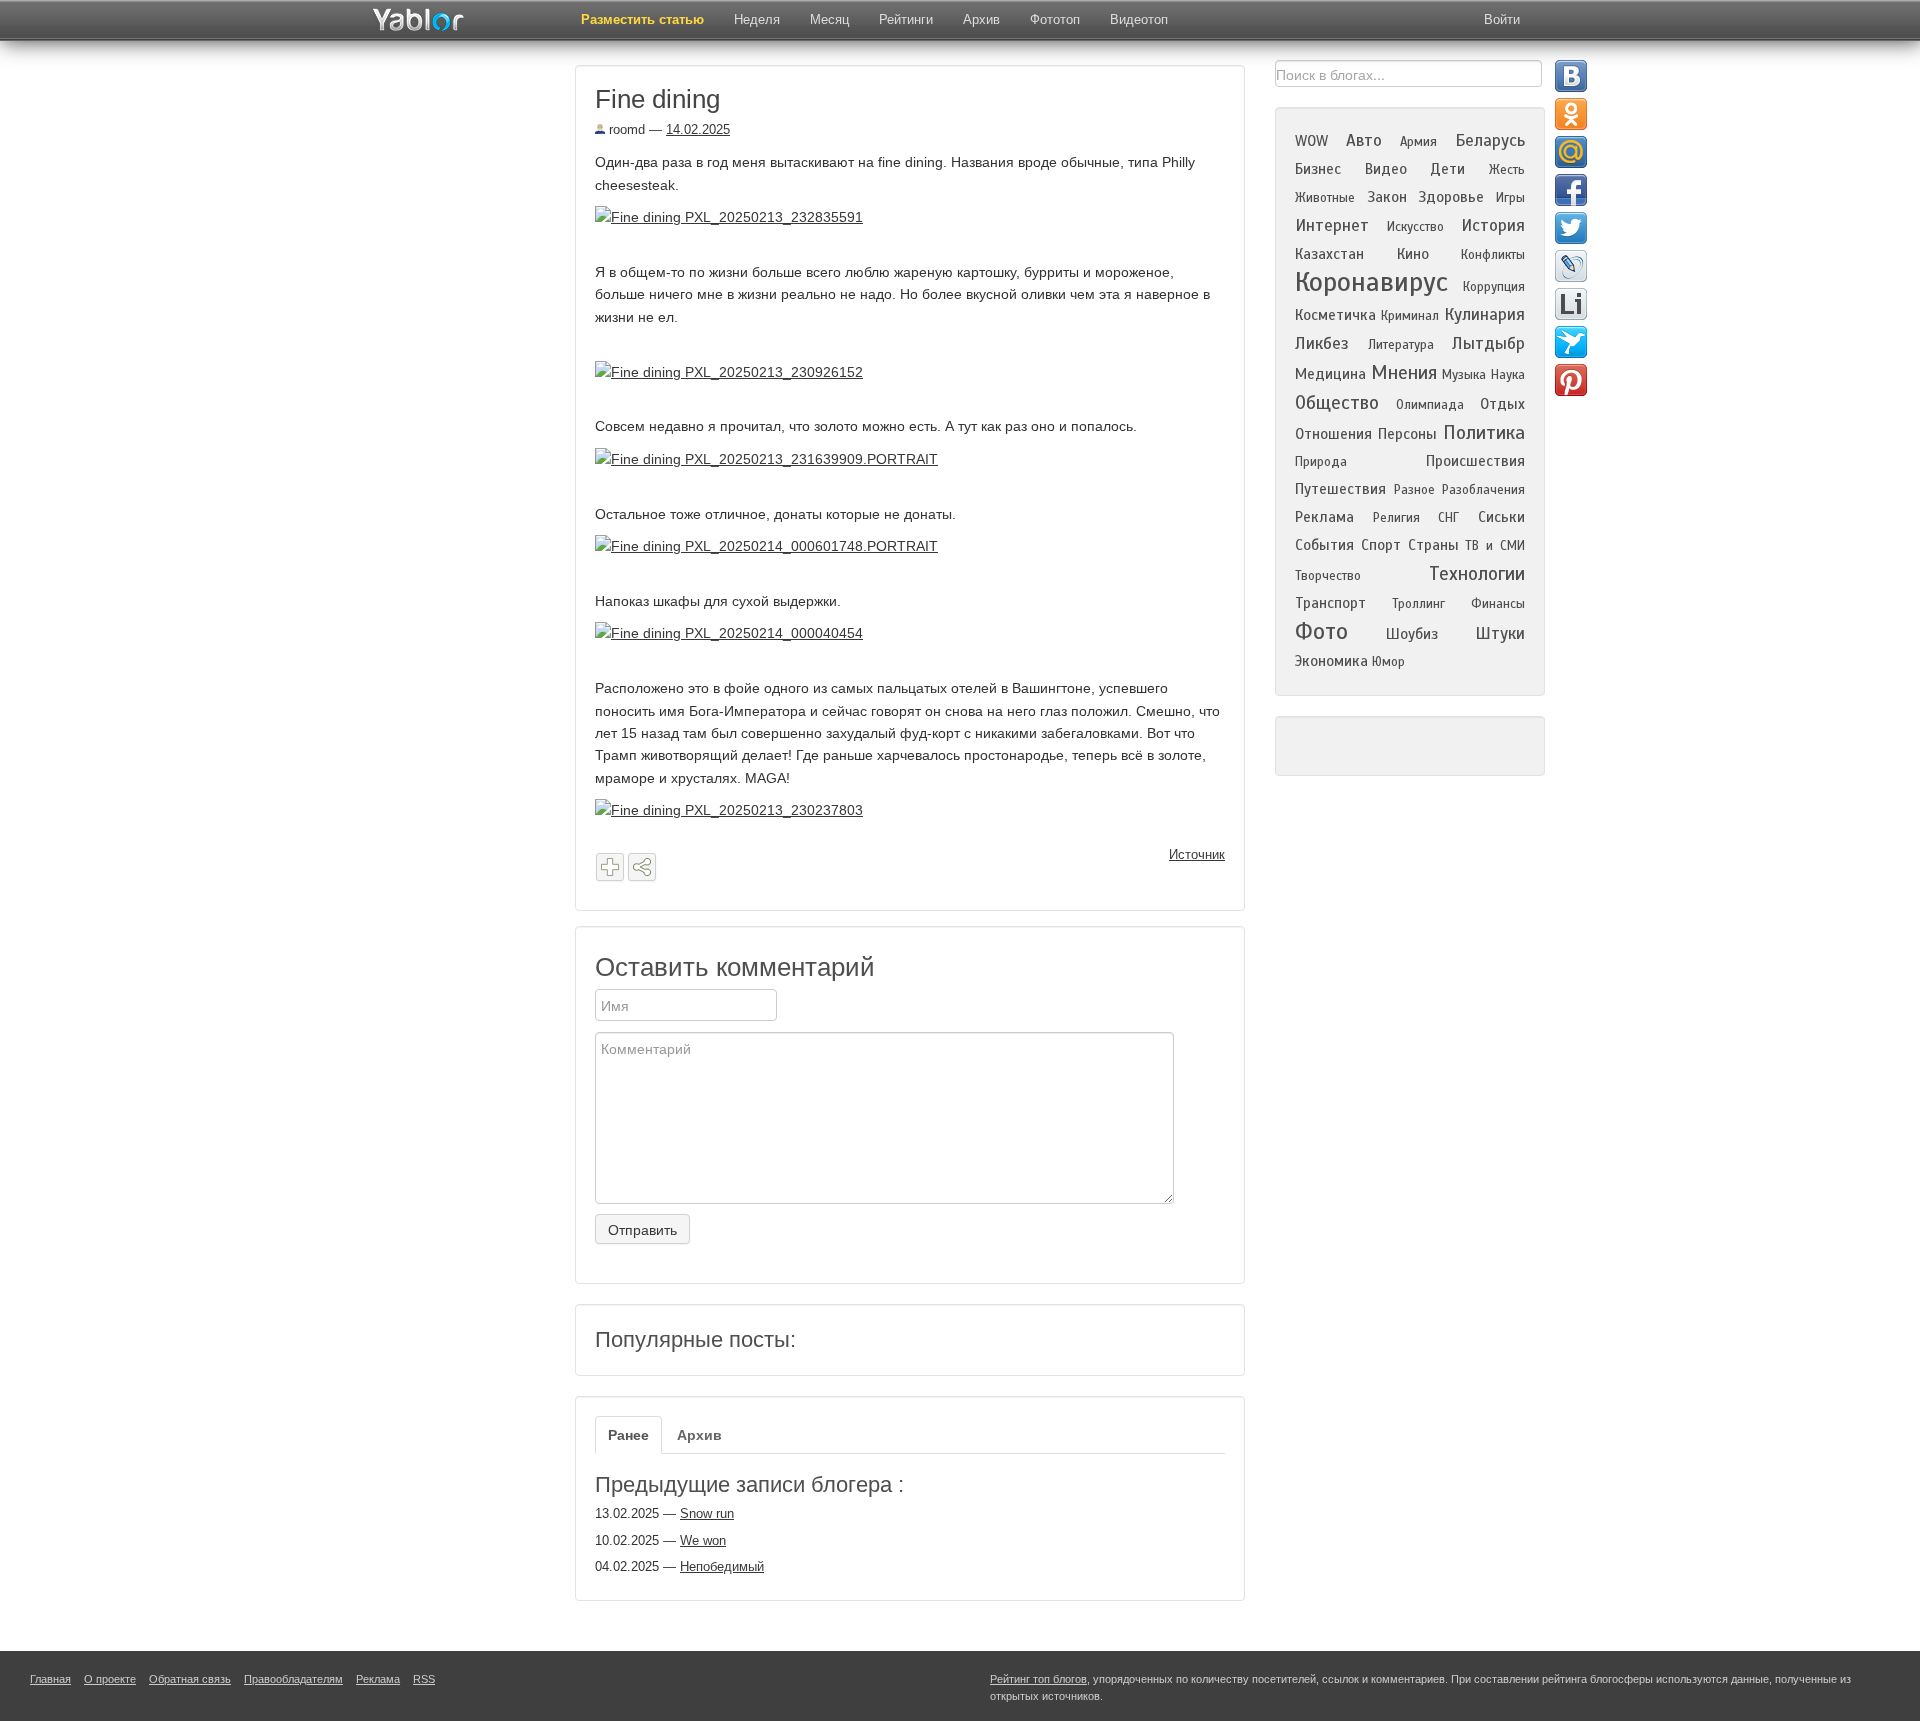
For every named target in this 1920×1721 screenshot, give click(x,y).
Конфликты (1493, 255)
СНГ (1448, 518)
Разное (1414, 490)
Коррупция (1494, 287)
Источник (1197, 854)
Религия (1396, 518)
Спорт (1381, 545)
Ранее (628, 1435)
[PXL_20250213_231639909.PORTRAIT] (774, 458)
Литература (1401, 345)
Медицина (1330, 374)
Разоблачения (1483, 490)
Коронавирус (1371, 282)
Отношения (1333, 434)
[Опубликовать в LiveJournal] (1571, 266)
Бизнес (1318, 169)
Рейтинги (906, 19)
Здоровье (1451, 197)
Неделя (757, 19)
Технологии (1477, 573)
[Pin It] (1571, 380)
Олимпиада (1430, 405)
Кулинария (1484, 314)
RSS (424, 1679)
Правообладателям (293, 1679)
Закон (1387, 197)
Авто (1364, 140)
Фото (1321, 631)
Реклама (1324, 517)
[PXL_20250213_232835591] (736, 216)
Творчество (1328, 576)
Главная (50, 1679)
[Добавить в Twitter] (1571, 228)
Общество (1337, 402)
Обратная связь (190, 1679)
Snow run (707, 1513)
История (1493, 225)
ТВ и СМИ (1495, 546)
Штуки (1500, 633)
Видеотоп (1139, 19)
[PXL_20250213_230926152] (736, 371)
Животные (1325, 198)
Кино (1413, 254)
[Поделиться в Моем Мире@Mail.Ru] (1571, 152)
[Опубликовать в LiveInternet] (1571, 304)
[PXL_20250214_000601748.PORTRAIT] (774, 545)
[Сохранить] (610, 867)
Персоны (1407, 434)
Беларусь (1490, 140)
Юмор (1388, 662)
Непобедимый (722, 1566)
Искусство (1415, 227)
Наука (1508, 375)
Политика (1484, 432)
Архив (981, 19)
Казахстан (1329, 254)
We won (703, 1540)
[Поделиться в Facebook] (1571, 190)
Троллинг (1418, 604)
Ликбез (1322, 343)
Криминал (1410, 316)
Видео (1386, 169)
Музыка (1464, 375)
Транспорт (1330, 603)
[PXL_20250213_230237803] (736, 809)
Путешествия (1340, 489)
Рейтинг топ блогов (1038, 1679)
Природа (1321, 462)
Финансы (1498, 604)
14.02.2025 (698, 129)
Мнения (1404, 372)
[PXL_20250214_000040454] (736, 632)
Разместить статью (642, 19)
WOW (1311, 141)
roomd (625, 129)
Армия (1418, 142)
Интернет (1332, 225)
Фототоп (1055, 19)
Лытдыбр (1488, 343)
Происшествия (1475, 461)
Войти (1502, 19)
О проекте (110, 1679)
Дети (1447, 169)
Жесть (1507, 170)
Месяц (829, 19)
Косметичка (1335, 315)
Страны (1433, 545)
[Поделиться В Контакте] (1571, 76)
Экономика (1331, 661)
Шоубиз (1412, 634)
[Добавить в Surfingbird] (1571, 342)
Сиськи (1501, 517)
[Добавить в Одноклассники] (1571, 114)
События (1324, 545)
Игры (1510, 198)
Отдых (1502, 404)
